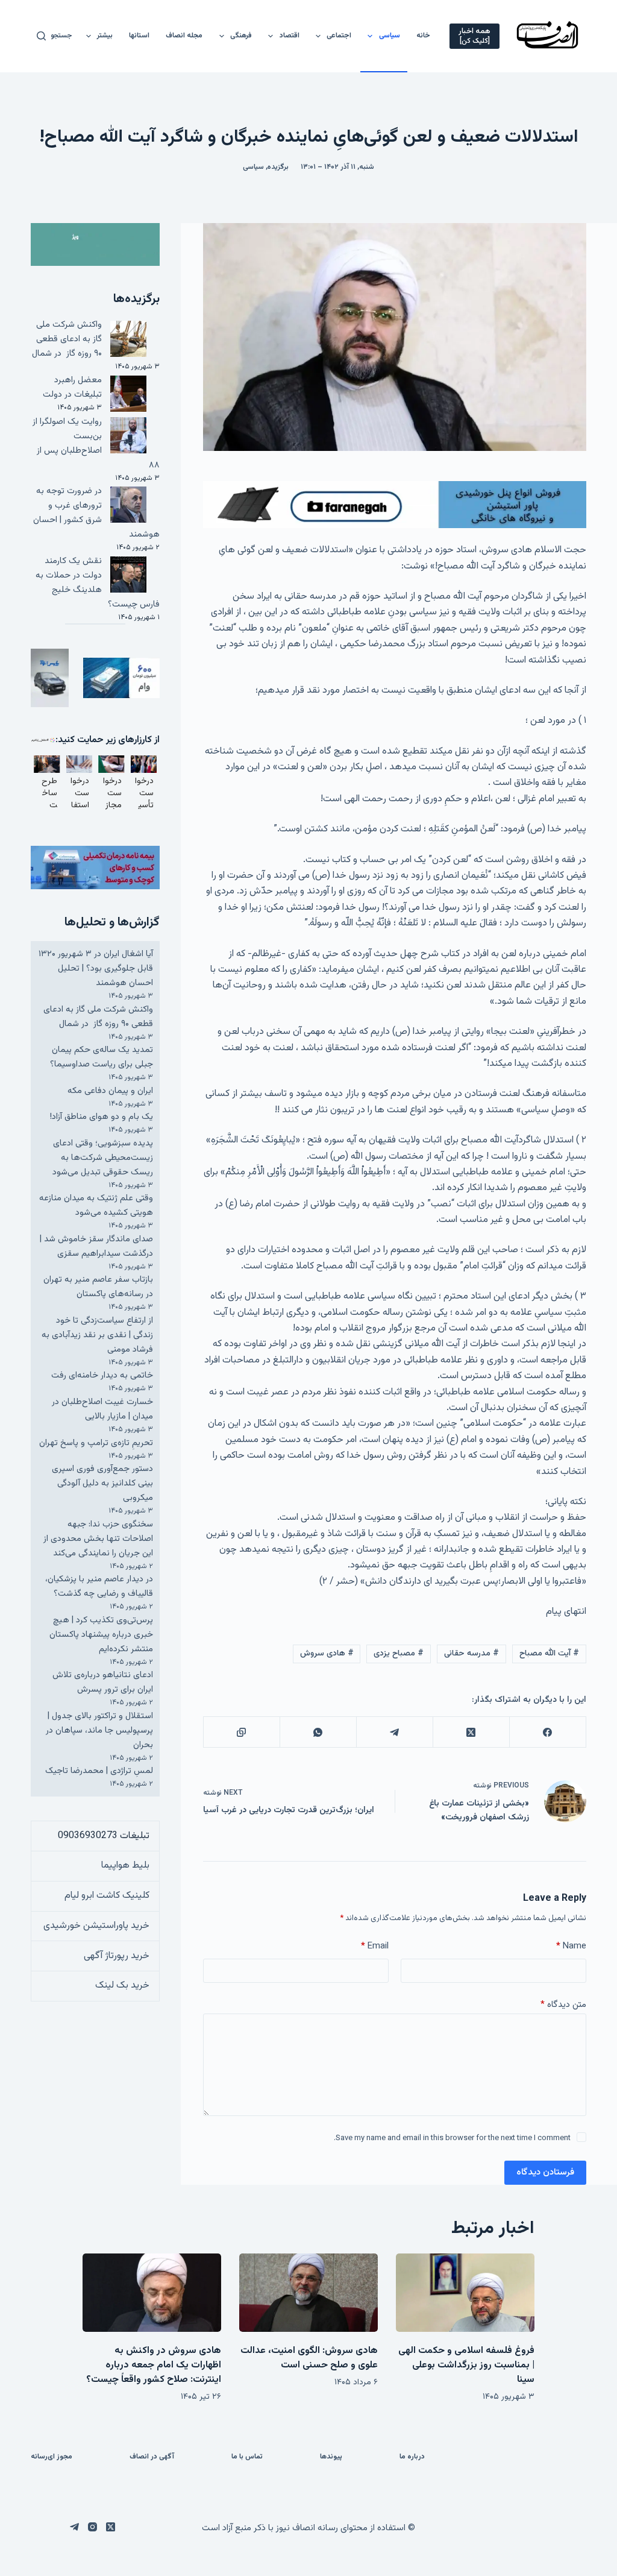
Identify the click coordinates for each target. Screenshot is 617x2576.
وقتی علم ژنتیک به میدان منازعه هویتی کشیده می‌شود (96, 1205)
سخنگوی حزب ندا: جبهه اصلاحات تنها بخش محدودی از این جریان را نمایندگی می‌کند (98, 1539)
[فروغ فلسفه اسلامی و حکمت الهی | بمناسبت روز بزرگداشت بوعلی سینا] (465, 2292)
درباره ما (412, 2457)
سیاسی (390, 36)
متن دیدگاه (563, 2005)
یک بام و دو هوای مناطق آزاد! (102, 1117)
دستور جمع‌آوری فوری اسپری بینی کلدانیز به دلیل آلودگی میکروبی (102, 1483)
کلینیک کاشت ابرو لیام (107, 1896)
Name (571, 1946)
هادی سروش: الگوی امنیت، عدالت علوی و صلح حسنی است (309, 2358)
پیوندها (331, 2457)
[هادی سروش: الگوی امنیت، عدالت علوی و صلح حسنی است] (308, 2292)
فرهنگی (241, 36)
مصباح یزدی (399, 1654)
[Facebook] (547, 1732)
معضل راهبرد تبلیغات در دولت (72, 387)
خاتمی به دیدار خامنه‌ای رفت (102, 1375)
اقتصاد (290, 36)
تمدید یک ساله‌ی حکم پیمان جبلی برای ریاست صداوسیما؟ (102, 1057)
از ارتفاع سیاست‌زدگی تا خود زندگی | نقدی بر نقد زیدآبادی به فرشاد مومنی (97, 1335)
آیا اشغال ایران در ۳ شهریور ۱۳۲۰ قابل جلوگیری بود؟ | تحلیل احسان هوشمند (96, 968)
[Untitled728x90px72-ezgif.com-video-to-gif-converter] (395, 505)
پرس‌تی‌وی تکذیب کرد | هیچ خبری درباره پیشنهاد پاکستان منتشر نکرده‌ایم (101, 1635)
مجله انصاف (184, 36)
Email (375, 1946)
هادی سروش (327, 1654)
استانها (139, 36)
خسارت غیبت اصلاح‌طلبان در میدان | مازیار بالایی (102, 1409)
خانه (423, 36)
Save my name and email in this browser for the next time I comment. (452, 2138)
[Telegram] (394, 1732)
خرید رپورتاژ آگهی (117, 1956)
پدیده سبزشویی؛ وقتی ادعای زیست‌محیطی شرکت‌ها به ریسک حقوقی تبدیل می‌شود (103, 1158)
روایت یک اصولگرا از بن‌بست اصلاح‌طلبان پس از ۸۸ (96, 443)
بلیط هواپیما (125, 1866)
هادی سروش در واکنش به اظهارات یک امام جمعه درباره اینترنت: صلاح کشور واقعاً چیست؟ (154, 2365)
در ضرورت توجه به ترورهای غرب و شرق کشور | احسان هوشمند (96, 513)
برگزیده (278, 167)
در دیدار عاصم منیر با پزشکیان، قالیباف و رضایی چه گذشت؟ (99, 1586)
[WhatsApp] (318, 1732)
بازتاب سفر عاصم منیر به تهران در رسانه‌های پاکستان (98, 1287)
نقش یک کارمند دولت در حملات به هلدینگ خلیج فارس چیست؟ (98, 583)
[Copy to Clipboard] (241, 1732)
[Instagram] (92, 2527)
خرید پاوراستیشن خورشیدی (96, 1926)
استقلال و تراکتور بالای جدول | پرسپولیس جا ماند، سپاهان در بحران (99, 1730)
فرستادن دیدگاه (545, 2172)
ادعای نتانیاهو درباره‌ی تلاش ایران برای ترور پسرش (103, 1682)
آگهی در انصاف (152, 2457)
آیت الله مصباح (549, 1654)
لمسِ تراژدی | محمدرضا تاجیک (99, 1771)
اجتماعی (339, 36)
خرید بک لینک (122, 1986)
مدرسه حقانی (471, 1654)
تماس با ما (247, 2457)
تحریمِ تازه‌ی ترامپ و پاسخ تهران (96, 1443)
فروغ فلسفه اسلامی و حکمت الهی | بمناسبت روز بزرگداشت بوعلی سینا (466, 2365)
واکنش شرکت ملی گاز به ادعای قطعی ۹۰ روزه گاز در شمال (67, 339)
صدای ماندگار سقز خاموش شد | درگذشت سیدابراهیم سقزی (96, 1246)
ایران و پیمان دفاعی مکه (110, 1091)
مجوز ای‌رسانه (52, 2457)
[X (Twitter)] (471, 1732)
